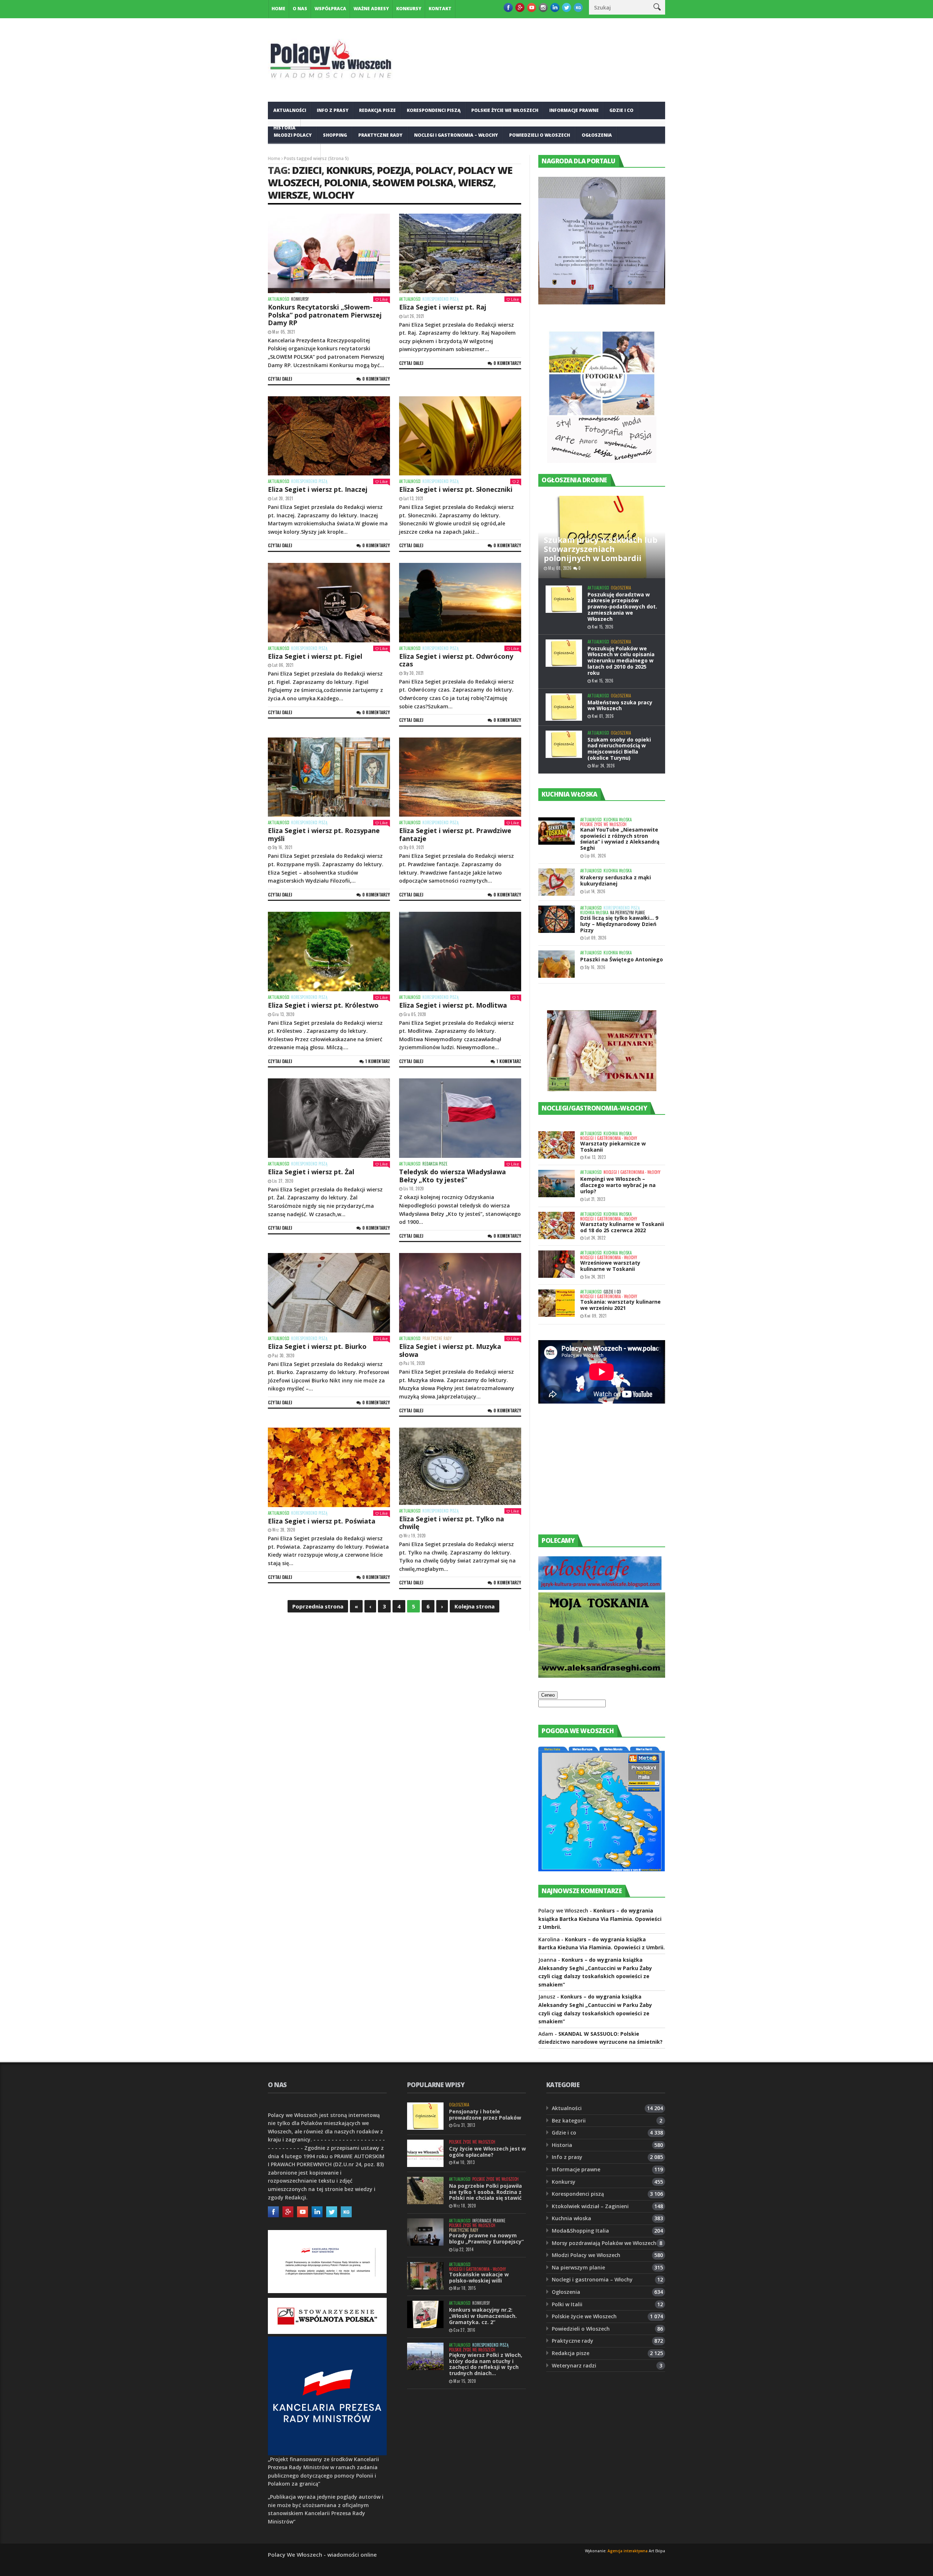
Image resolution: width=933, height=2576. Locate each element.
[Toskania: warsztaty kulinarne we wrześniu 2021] (557, 1303)
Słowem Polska (413, 182)
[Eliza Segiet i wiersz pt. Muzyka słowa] (460, 1293)
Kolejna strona (475, 1606)
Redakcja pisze (377, 110)
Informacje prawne (574, 110)
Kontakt (440, 9)
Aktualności (290, 110)
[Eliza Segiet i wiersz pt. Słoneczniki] (460, 436)
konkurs (349, 170)
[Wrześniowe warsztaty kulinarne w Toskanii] (557, 1264)
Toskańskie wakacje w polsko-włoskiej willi (479, 2277)
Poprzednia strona (318, 1606)
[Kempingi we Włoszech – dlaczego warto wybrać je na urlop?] (557, 1184)
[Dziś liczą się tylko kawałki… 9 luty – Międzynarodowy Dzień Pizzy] (557, 919)
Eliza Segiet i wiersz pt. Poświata (322, 1521)
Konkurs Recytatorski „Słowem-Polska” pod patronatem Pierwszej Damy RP (325, 315)
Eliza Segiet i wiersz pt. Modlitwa (453, 1005)
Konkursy (409, 9)
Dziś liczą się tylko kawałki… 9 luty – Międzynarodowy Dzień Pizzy (619, 924)
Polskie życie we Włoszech (505, 110)
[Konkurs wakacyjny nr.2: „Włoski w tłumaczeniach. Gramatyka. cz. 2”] (425, 2314)
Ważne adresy (371, 9)
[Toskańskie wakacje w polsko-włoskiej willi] (425, 2276)
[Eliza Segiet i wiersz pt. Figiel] (329, 603)
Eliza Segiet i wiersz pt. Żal (311, 1172)
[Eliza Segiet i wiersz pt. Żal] (329, 1118)
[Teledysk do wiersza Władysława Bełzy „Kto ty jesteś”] (460, 1118)
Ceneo (548, 1695)
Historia (562, 2145)
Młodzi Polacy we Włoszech (586, 2255)
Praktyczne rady (380, 135)
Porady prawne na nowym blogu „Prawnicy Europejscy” (486, 2238)
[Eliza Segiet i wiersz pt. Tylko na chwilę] (460, 1466)
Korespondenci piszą (434, 110)
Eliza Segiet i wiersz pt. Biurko (317, 1346)
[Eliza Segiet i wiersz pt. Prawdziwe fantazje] (460, 777)
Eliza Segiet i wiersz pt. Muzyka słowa (450, 1350)
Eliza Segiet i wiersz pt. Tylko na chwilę (452, 1523)
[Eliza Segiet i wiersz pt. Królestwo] (329, 952)
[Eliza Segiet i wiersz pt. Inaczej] (329, 436)
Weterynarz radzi (574, 2365)
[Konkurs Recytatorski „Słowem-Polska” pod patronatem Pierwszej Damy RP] (329, 253)
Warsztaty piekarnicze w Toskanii (613, 1147)
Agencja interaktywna (628, 2551)
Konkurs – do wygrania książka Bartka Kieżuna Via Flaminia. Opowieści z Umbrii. (600, 1919)
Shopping (335, 135)
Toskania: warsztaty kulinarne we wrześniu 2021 (620, 1305)
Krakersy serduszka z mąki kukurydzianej (616, 880)
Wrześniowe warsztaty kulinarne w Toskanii (610, 1266)
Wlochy (333, 195)
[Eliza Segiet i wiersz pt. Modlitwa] (460, 952)
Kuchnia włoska (294, 153)
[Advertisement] (593, 1476)
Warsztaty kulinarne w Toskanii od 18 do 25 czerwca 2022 (622, 1227)
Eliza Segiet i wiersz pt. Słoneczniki (456, 489)
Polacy (434, 170)
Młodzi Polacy (293, 135)
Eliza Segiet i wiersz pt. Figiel (315, 656)
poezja (394, 170)
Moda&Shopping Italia (580, 2231)
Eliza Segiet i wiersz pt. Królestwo (323, 1005)
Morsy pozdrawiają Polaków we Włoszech (604, 2243)
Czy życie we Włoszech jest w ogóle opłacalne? (487, 2152)
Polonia (346, 182)
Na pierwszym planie (628, 913)
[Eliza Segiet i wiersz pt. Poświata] (329, 1467)
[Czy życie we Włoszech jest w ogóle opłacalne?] (425, 2153)
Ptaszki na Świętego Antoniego (622, 959)
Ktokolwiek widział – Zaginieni (590, 2206)
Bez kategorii (569, 2120)
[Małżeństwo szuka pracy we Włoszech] (564, 707)
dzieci (307, 170)
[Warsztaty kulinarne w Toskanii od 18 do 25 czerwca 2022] (557, 1225)
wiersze (288, 195)
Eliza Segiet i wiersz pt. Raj (443, 307)
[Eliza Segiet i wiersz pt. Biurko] (329, 1293)
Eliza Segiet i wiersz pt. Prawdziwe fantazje (455, 834)
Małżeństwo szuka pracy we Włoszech (620, 705)
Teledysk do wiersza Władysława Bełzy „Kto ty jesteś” (452, 1176)
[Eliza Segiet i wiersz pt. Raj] (460, 253)
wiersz (476, 182)
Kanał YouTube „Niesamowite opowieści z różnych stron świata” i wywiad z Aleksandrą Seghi (620, 839)
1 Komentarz (378, 1061)
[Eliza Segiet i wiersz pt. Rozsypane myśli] (329, 777)
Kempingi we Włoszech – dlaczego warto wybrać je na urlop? (618, 1185)
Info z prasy (333, 110)
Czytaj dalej (280, 379)
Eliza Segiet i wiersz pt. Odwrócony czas (456, 660)
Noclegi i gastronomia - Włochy (609, 1138)
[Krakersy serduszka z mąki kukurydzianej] (557, 882)
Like (384, 299)
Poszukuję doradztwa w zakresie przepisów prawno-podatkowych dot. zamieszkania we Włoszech (622, 607)
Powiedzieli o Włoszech (540, 135)
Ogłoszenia (597, 135)
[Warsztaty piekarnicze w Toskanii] (557, 1145)
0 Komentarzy (376, 379)
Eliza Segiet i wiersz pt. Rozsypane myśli (324, 834)
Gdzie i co (621, 110)
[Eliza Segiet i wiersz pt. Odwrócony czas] (460, 603)
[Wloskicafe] (600, 1588)
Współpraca (330, 9)
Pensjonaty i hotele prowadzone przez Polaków (485, 2114)
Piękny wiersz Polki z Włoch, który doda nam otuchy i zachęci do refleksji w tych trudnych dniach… (486, 2364)
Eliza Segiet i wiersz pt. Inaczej (318, 489)
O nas (300, 9)
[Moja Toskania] (602, 1676)
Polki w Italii (567, 2304)
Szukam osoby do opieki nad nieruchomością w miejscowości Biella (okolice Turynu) (619, 749)
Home (278, 9)
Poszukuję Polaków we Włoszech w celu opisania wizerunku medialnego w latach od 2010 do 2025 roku (621, 661)
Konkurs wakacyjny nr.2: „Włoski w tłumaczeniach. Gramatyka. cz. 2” (483, 2316)
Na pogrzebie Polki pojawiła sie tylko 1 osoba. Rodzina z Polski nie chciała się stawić (485, 2192)
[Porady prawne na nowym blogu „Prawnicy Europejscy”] (425, 2232)
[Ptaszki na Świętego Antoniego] (557, 964)
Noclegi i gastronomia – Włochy (456, 135)
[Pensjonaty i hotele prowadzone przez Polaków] (425, 2116)
